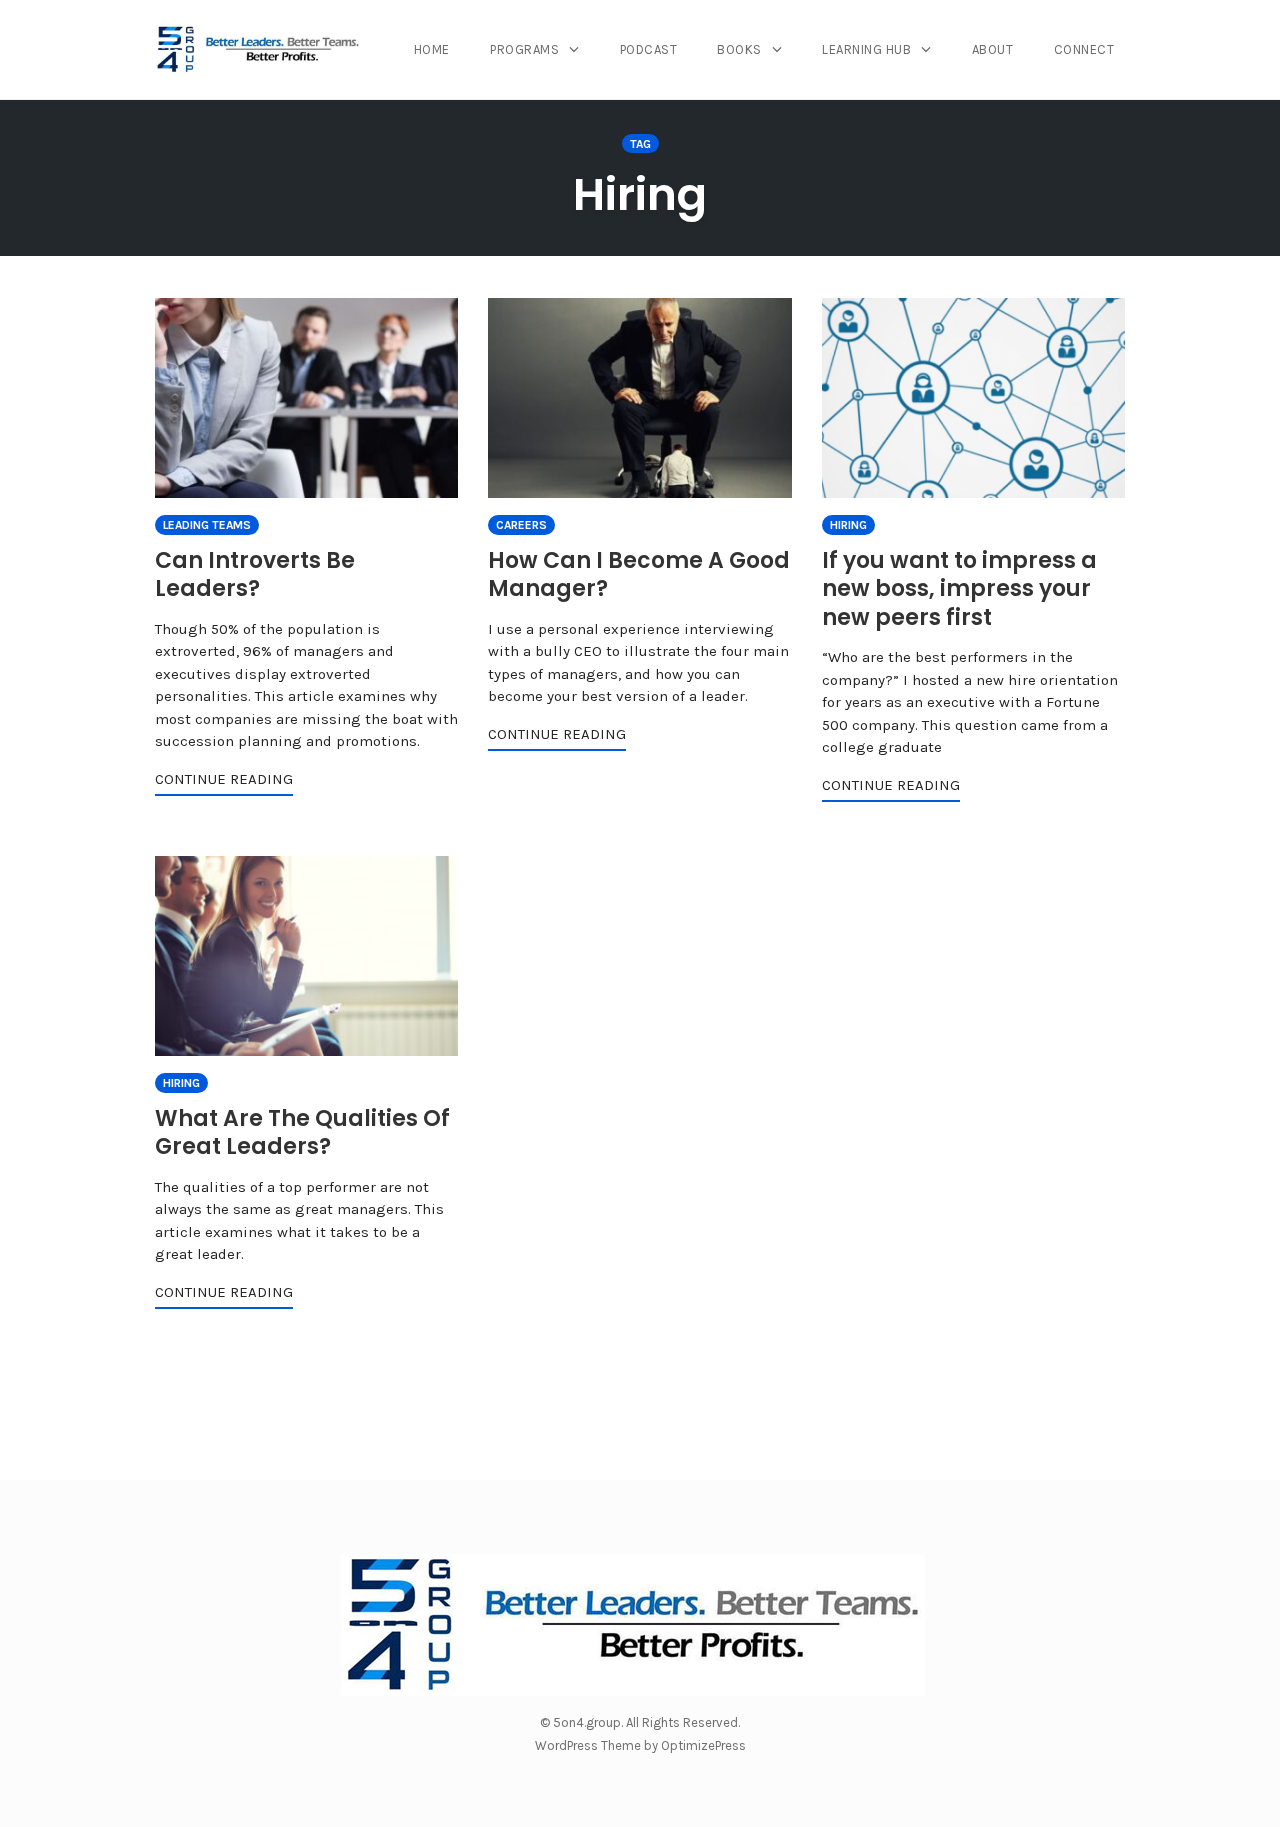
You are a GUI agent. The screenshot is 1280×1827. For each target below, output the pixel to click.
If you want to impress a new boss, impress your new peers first (959, 589)
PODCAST (649, 49)
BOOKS (739, 49)
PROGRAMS (524, 49)
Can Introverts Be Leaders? (255, 575)
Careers (521, 525)
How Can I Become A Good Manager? (639, 575)
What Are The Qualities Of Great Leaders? (302, 1133)
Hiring (848, 525)
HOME (432, 49)
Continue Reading (224, 779)
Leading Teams (207, 525)
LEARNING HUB (866, 49)
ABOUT (993, 49)
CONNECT (1084, 49)
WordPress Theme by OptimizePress (640, 1745)
